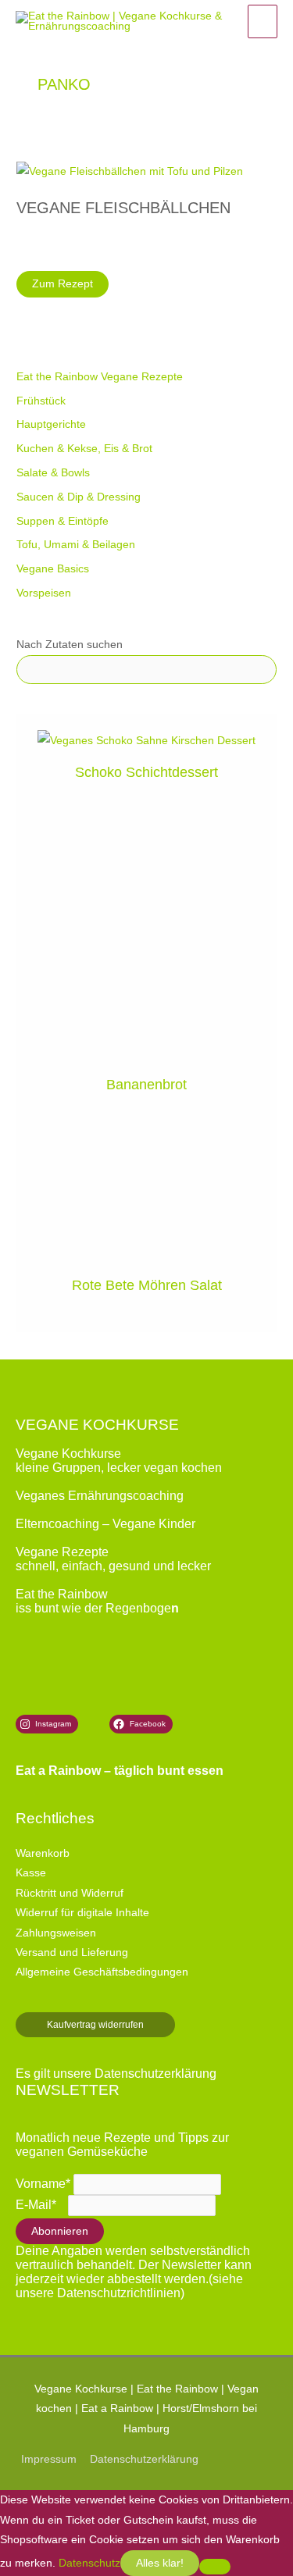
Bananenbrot (146, 1084)
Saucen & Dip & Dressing (79, 497)
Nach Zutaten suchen (70, 645)
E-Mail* (36, 2205)
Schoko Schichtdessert (146, 772)
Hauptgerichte (51, 424)
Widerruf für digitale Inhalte (82, 1913)
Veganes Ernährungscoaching (100, 1496)
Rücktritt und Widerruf (70, 1893)
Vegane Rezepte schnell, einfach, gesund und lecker (113, 1559)
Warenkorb (43, 1853)
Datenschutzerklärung (155, 2074)
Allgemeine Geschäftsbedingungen (102, 1972)
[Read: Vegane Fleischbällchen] (130, 171)
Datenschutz (89, 2563)
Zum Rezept (70, 287)
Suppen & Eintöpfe (63, 521)
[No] (215, 2567)
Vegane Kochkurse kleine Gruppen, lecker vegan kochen (119, 1461)
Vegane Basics (53, 569)
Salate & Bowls (53, 473)
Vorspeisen (44, 593)
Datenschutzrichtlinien (119, 2293)
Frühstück (41, 401)
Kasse (31, 1873)
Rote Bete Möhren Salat (147, 1285)
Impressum (49, 2459)
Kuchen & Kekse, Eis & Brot (84, 449)
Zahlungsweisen (56, 1933)
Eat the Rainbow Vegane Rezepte (100, 377)
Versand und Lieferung (72, 1952)
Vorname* (43, 2184)
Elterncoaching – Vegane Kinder (105, 1524)
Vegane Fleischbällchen (123, 208)
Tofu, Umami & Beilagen (76, 545)
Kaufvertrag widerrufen (95, 2025)
